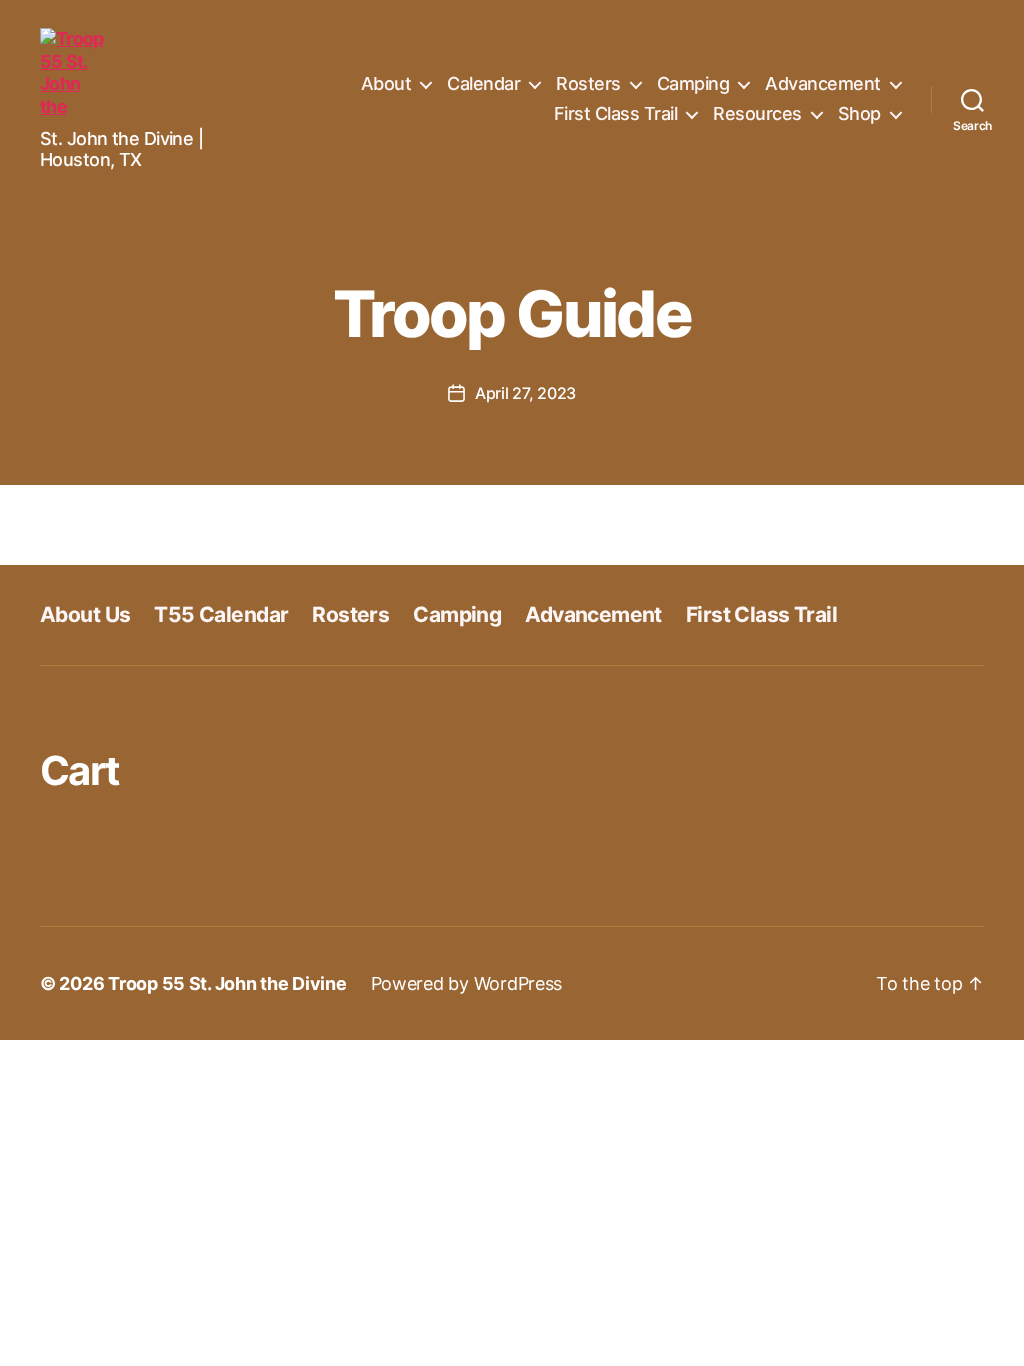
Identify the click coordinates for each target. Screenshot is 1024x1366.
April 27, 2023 (525, 393)
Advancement (823, 83)
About (386, 83)
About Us (85, 614)
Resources (757, 113)
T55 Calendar (221, 614)
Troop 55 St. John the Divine (227, 983)
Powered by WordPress (467, 983)
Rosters (588, 83)
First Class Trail (616, 113)
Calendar (483, 83)
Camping (693, 83)
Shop (859, 113)
